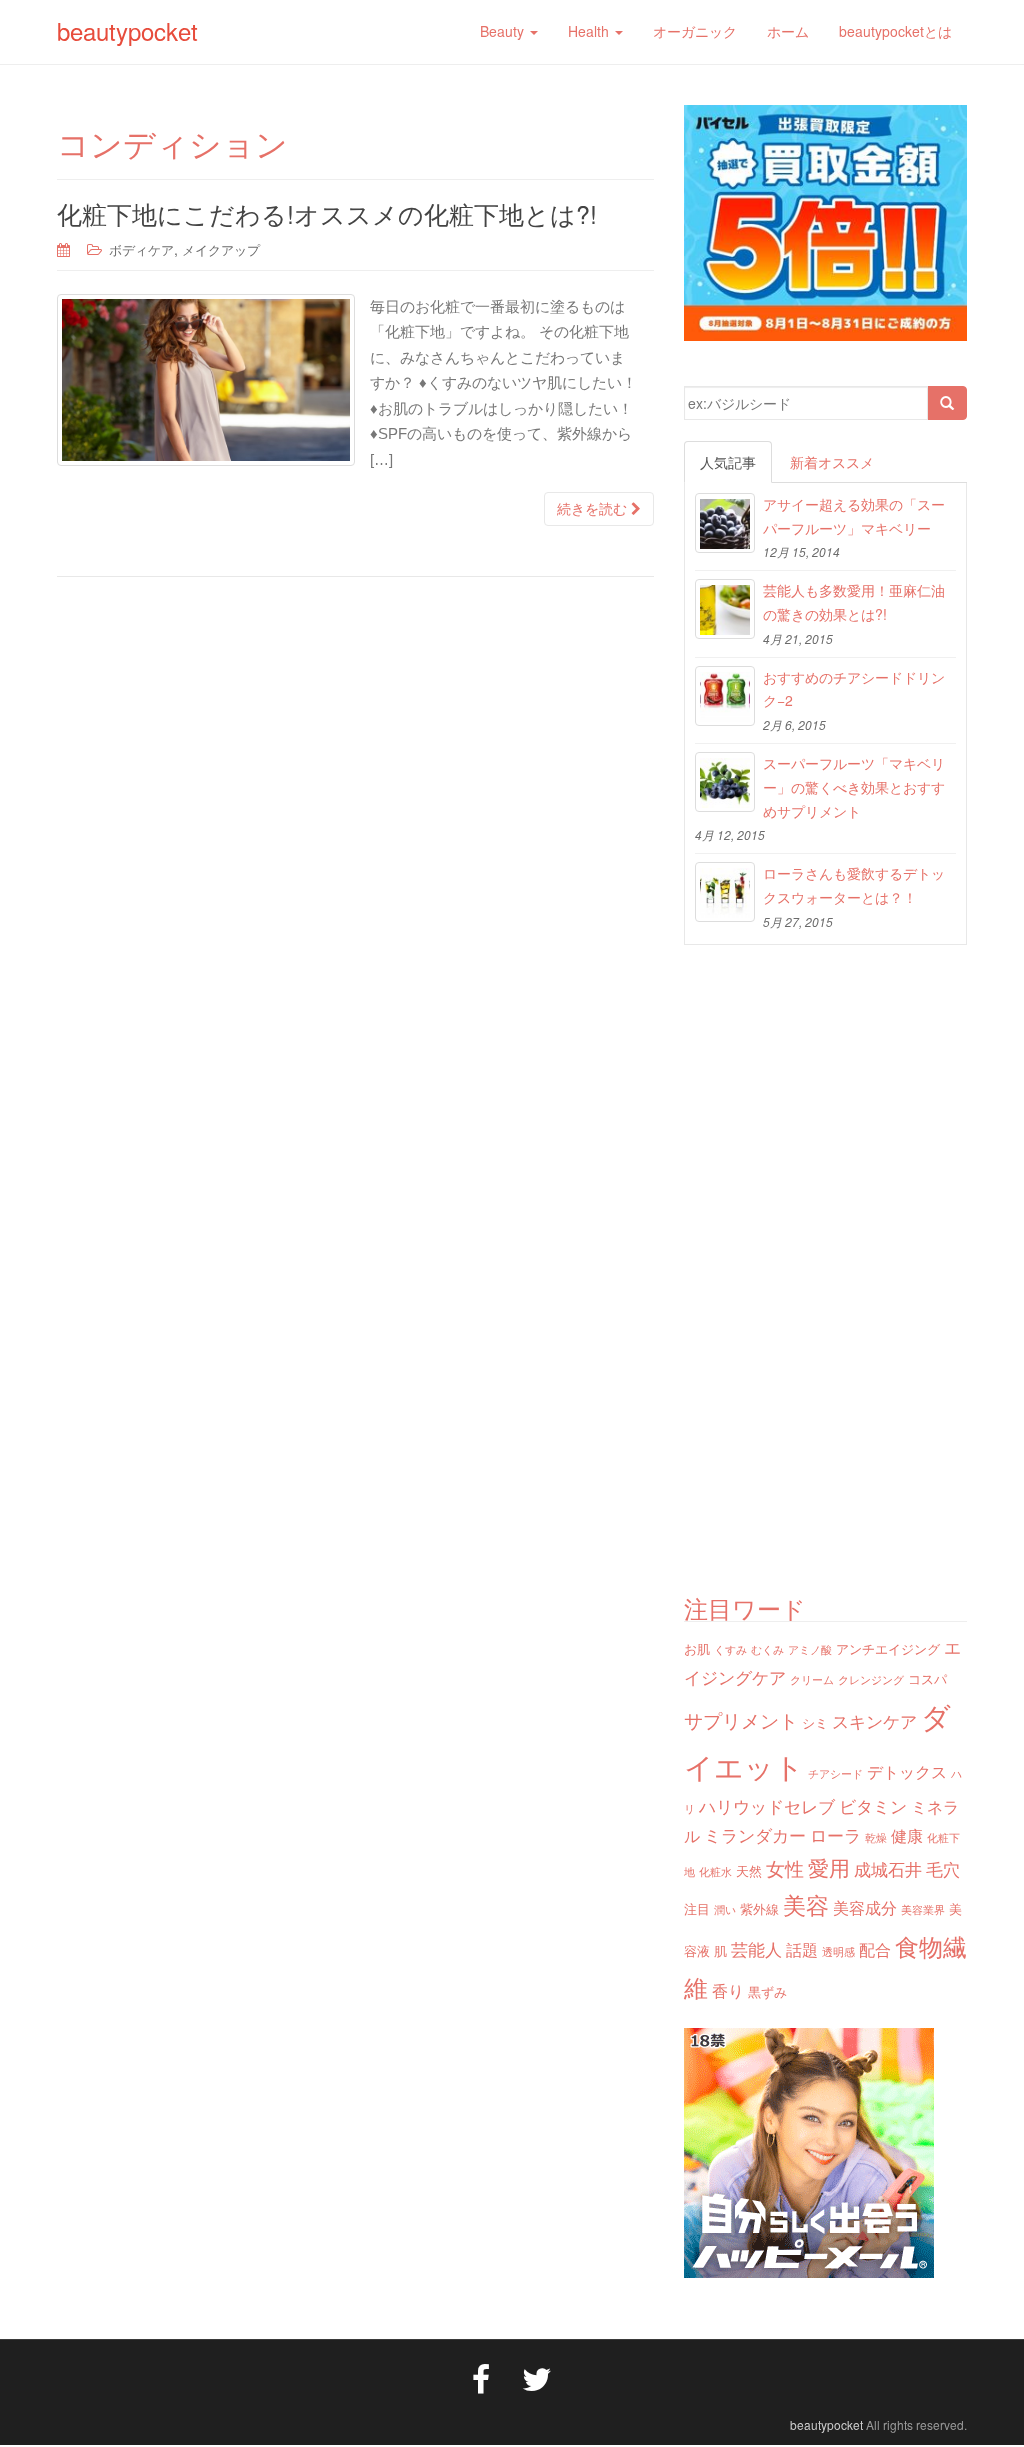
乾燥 (876, 1837)
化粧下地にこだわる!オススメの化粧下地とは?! (327, 213)
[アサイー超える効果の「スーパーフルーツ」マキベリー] (725, 523)
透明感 (838, 1951)
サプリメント (741, 1719)
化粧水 (715, 1871)
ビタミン (873, 1805)
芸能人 (756, 1948)
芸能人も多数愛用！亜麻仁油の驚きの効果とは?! (854, 602)
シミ (815, 1722)
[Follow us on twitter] (537, 2377)
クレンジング (871, 1679)
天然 (749, 1870)
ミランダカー (755, 1834)
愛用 (829, 1867)
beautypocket (127, 30)
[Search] (947, 403)
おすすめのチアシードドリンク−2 (854, 689)
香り (728, 1990)
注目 (697, 1908)
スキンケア (874, 1720)
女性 (785, 1867)
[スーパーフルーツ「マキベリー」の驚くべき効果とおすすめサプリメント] (725, 782)
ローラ (835, 1834)
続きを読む (594, 509)
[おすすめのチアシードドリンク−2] (725, 696)
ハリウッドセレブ (767, 1805)
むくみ (767, 1649)
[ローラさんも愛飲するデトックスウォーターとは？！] (725, 892)
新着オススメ (832, 462)
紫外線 (759, 1908)
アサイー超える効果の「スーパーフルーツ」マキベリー (854, 516)
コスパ (927, 1678)
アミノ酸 (810, 1649)
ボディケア (141, 249)
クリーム (812, 1679)
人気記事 (728, 462)
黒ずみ (767, 1991)
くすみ (730, 1649)
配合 (875, 1949)
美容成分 (865, 1907)
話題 (802, 1949)
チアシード (835, 1773)
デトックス (907, 1771)
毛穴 (943, 1868)
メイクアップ (221, 249)
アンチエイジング (888, 1648)
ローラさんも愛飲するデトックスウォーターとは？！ (854, 885)
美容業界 (923, 1909)
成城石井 (888, 1868)
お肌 (697, 1648)
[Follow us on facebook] (481, 2377)
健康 (907, 1835)
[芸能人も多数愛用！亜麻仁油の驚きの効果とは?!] (725, 609)
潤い (725, 1909)
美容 (806, 1904)
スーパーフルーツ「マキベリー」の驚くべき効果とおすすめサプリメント (854, 787)
